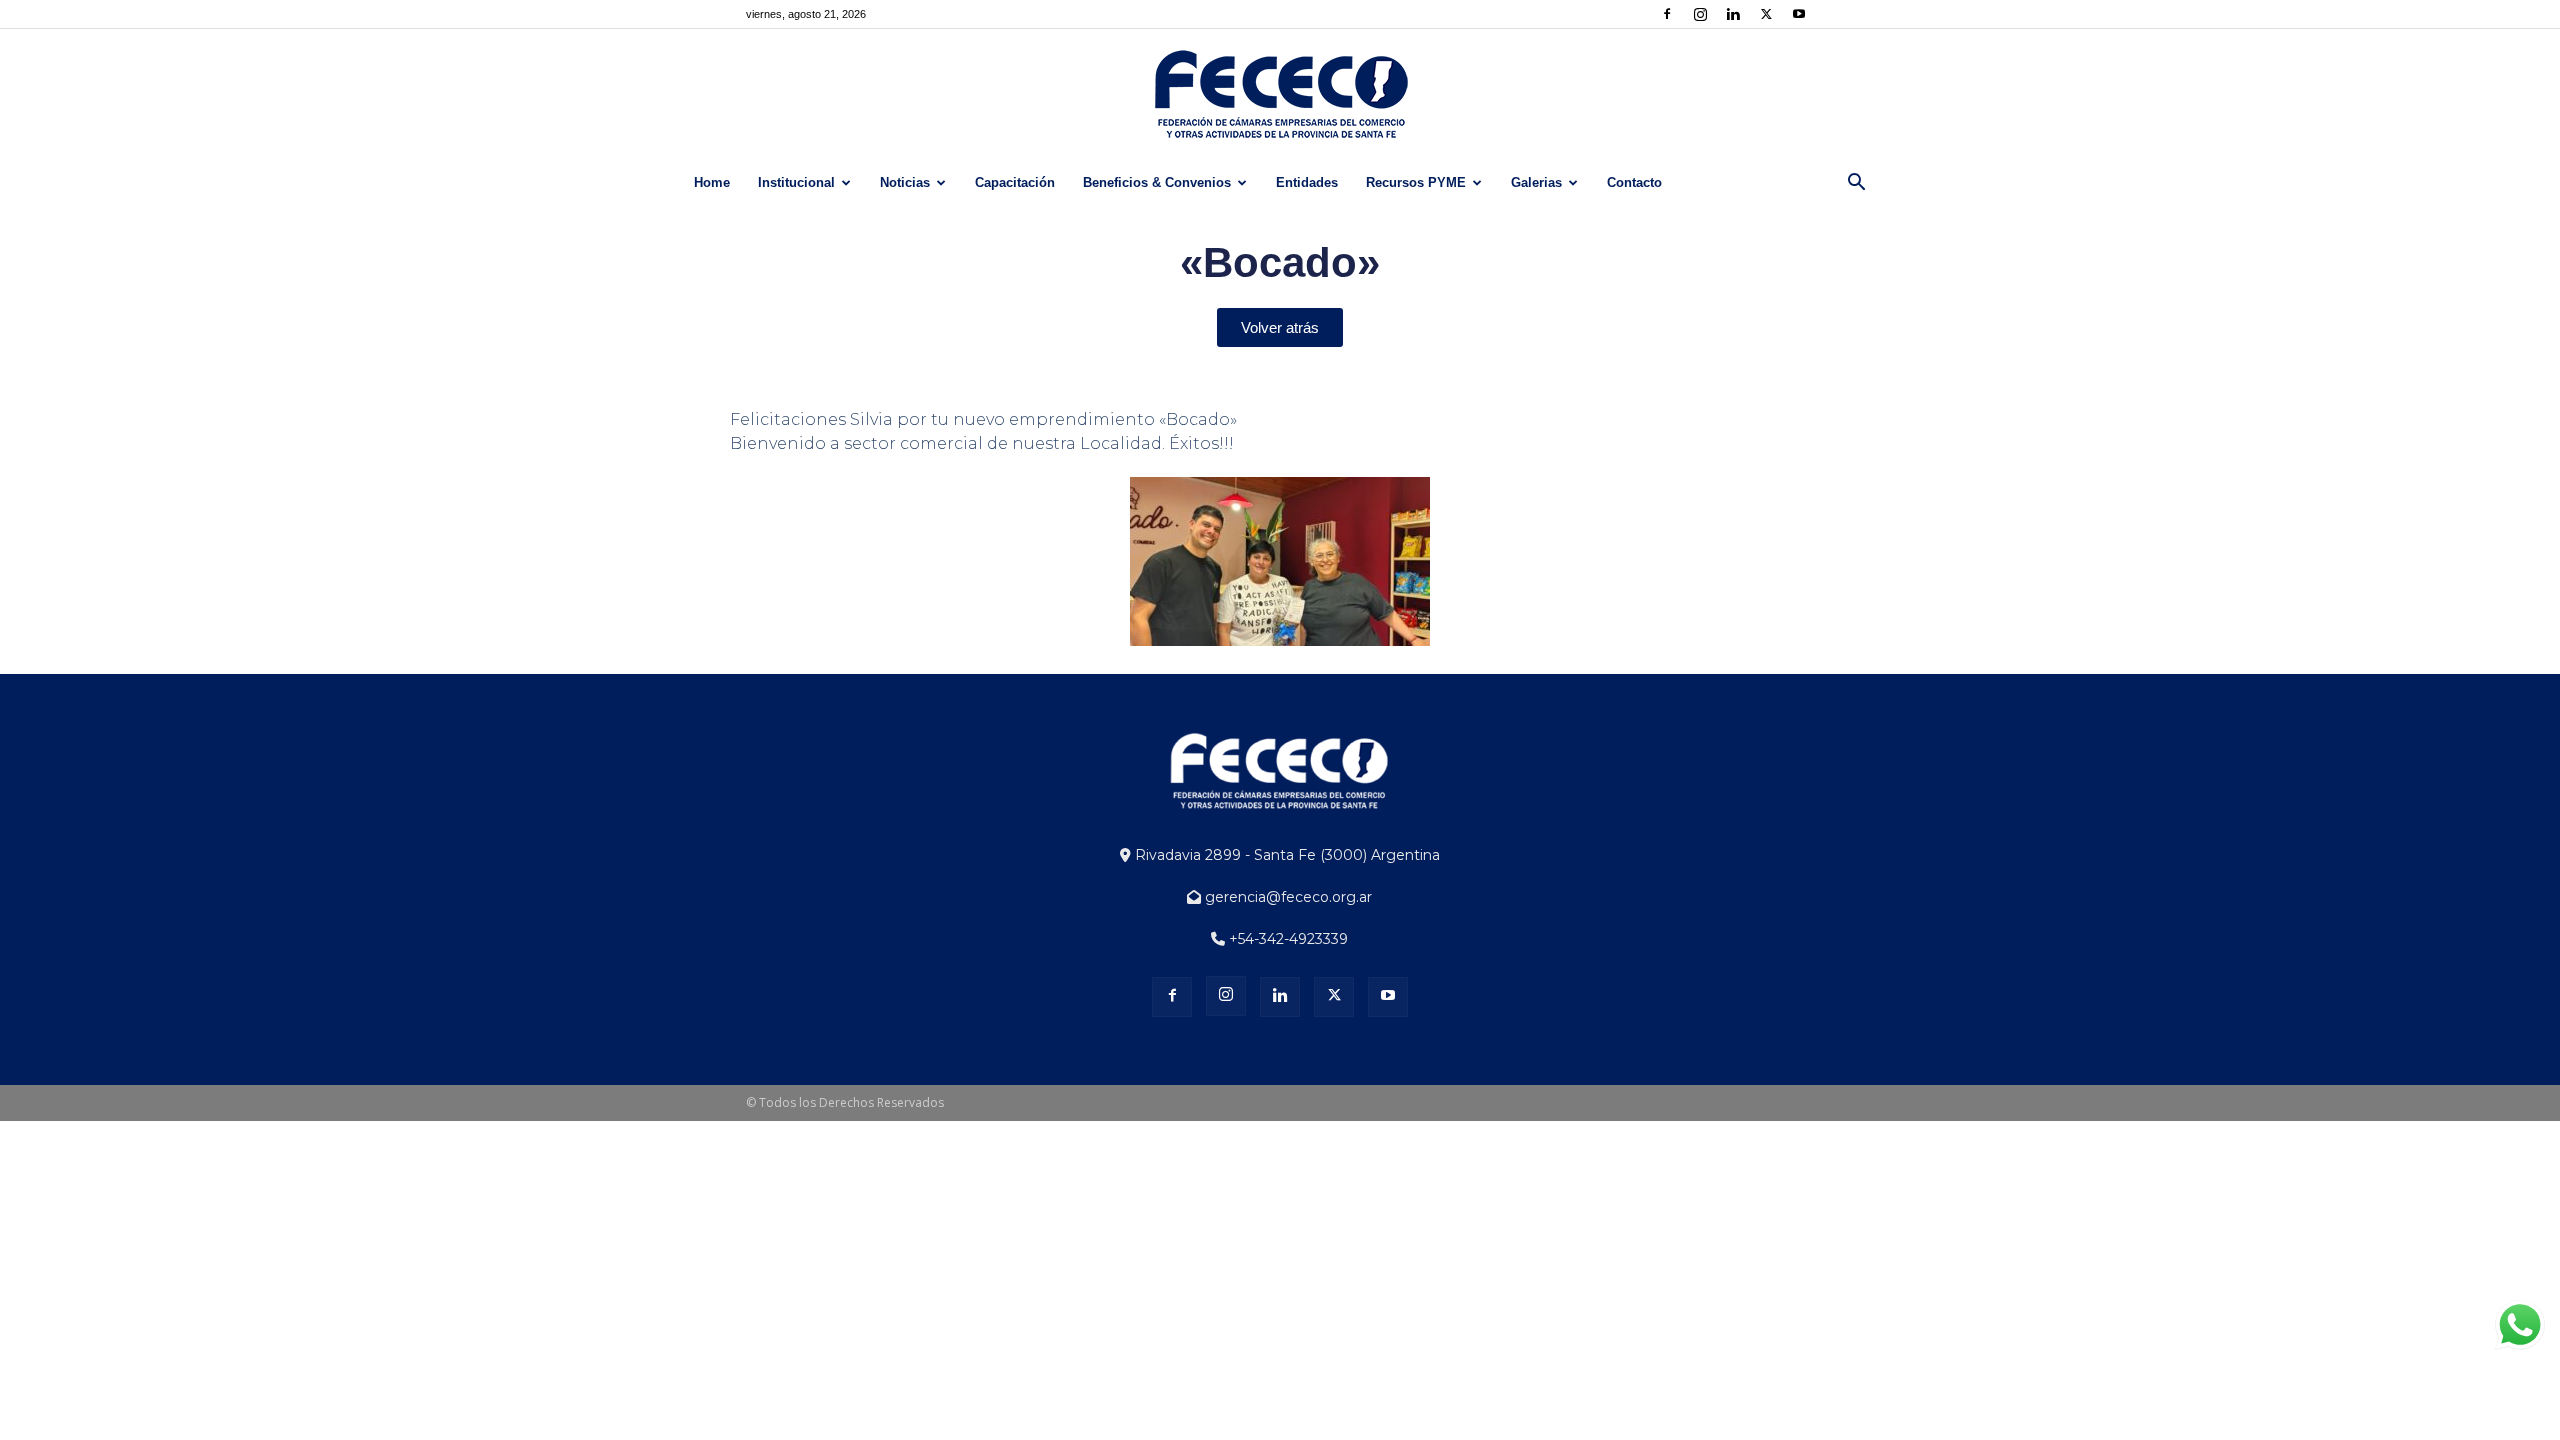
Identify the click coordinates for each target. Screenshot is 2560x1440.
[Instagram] (1700, 14)
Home (712, 182)
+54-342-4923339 (1286, 939)
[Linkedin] (1733, 14)
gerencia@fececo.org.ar (1286, 897)
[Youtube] (1799, 14)
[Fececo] (1280, 95)
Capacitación (1015, 182)
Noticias (905, 182)
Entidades (1307, 182)
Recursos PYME (1416, 182)
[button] (1856, 184)
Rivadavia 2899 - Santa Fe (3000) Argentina (1285, 855)
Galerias (1536, 182)
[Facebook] (1667, 14)
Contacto (1634, 182)
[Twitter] (1766, 14)
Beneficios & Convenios (1157, 182)
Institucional (796, 182)
